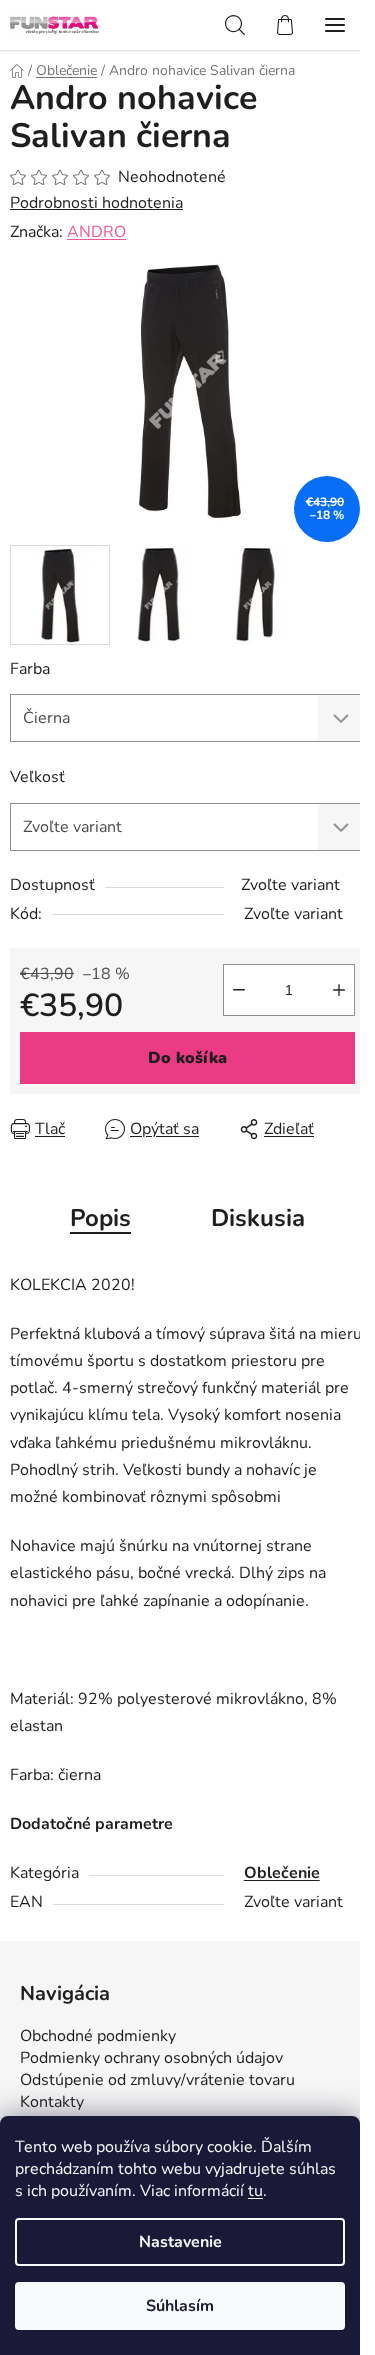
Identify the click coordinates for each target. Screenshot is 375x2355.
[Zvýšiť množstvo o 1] (339, 990)
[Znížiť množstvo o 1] (239, 990)
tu (255, 2191)
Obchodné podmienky (98, 2036)
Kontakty (52, 2102)
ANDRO (96, 232)
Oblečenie (282, 1873)
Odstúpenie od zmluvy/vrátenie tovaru (157, 2080)
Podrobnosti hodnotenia (96, 203)
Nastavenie (180, 2242)
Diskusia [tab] (258, 1218)
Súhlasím (180, 2306)
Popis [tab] (100, 1218)
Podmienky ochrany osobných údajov (151, 2058)
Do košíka (187, 1058)
